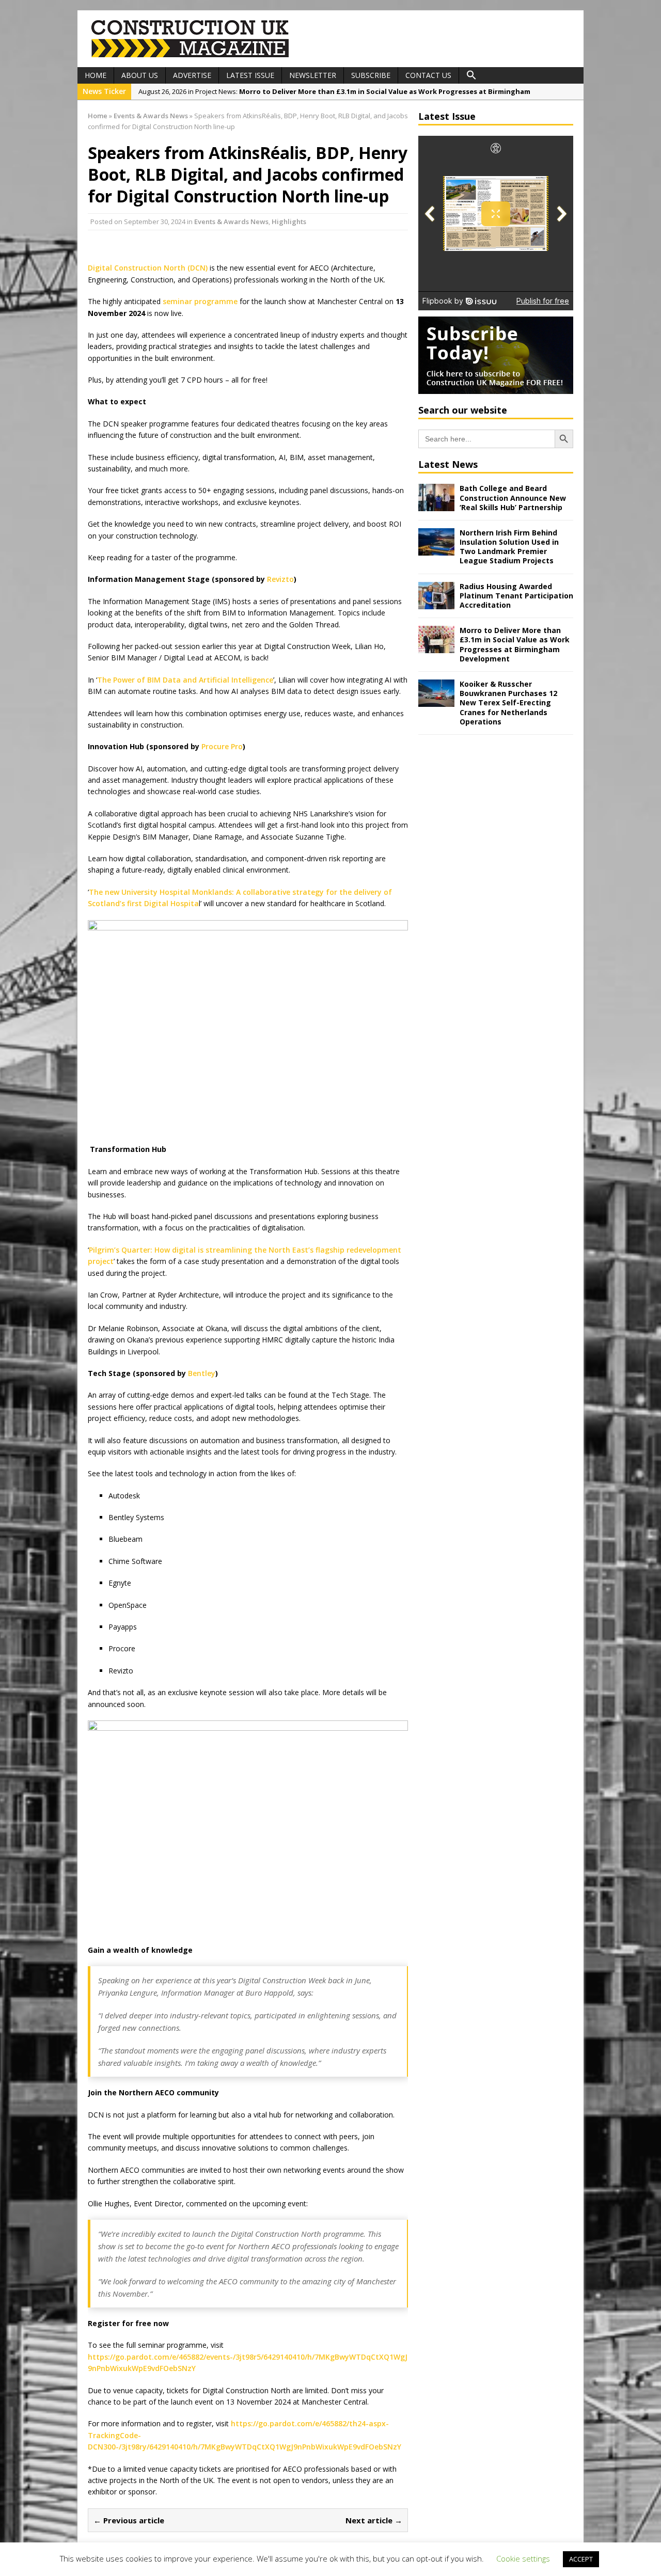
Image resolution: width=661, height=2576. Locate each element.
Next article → (374, 2520)
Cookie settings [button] (523, 2558)
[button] (471, 75)
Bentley (202, 1373)
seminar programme (200, 301)
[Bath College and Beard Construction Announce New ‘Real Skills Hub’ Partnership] (436, 505)
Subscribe (371, 75)
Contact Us (428, 75)
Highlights (289, 222)
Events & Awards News (231, 222)
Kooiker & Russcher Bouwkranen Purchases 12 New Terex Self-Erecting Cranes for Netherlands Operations (508, 703)
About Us (140, 75)
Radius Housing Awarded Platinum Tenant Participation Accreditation (516, 596)
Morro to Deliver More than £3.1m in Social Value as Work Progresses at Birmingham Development (515, 644)
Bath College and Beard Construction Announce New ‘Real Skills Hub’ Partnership (513, 497)
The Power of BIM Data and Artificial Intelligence (185, 680)
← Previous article (129, 2520)
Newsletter (313, 75)
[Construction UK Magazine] (191, 56)
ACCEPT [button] (581, 2559)
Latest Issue (250, 75)
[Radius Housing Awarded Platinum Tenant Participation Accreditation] (436, 603)
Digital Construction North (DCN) (148, 268)
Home (96, 75)
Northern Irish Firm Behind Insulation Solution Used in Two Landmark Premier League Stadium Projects (509, 547)
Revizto (280, 579)
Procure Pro (222, 746)
